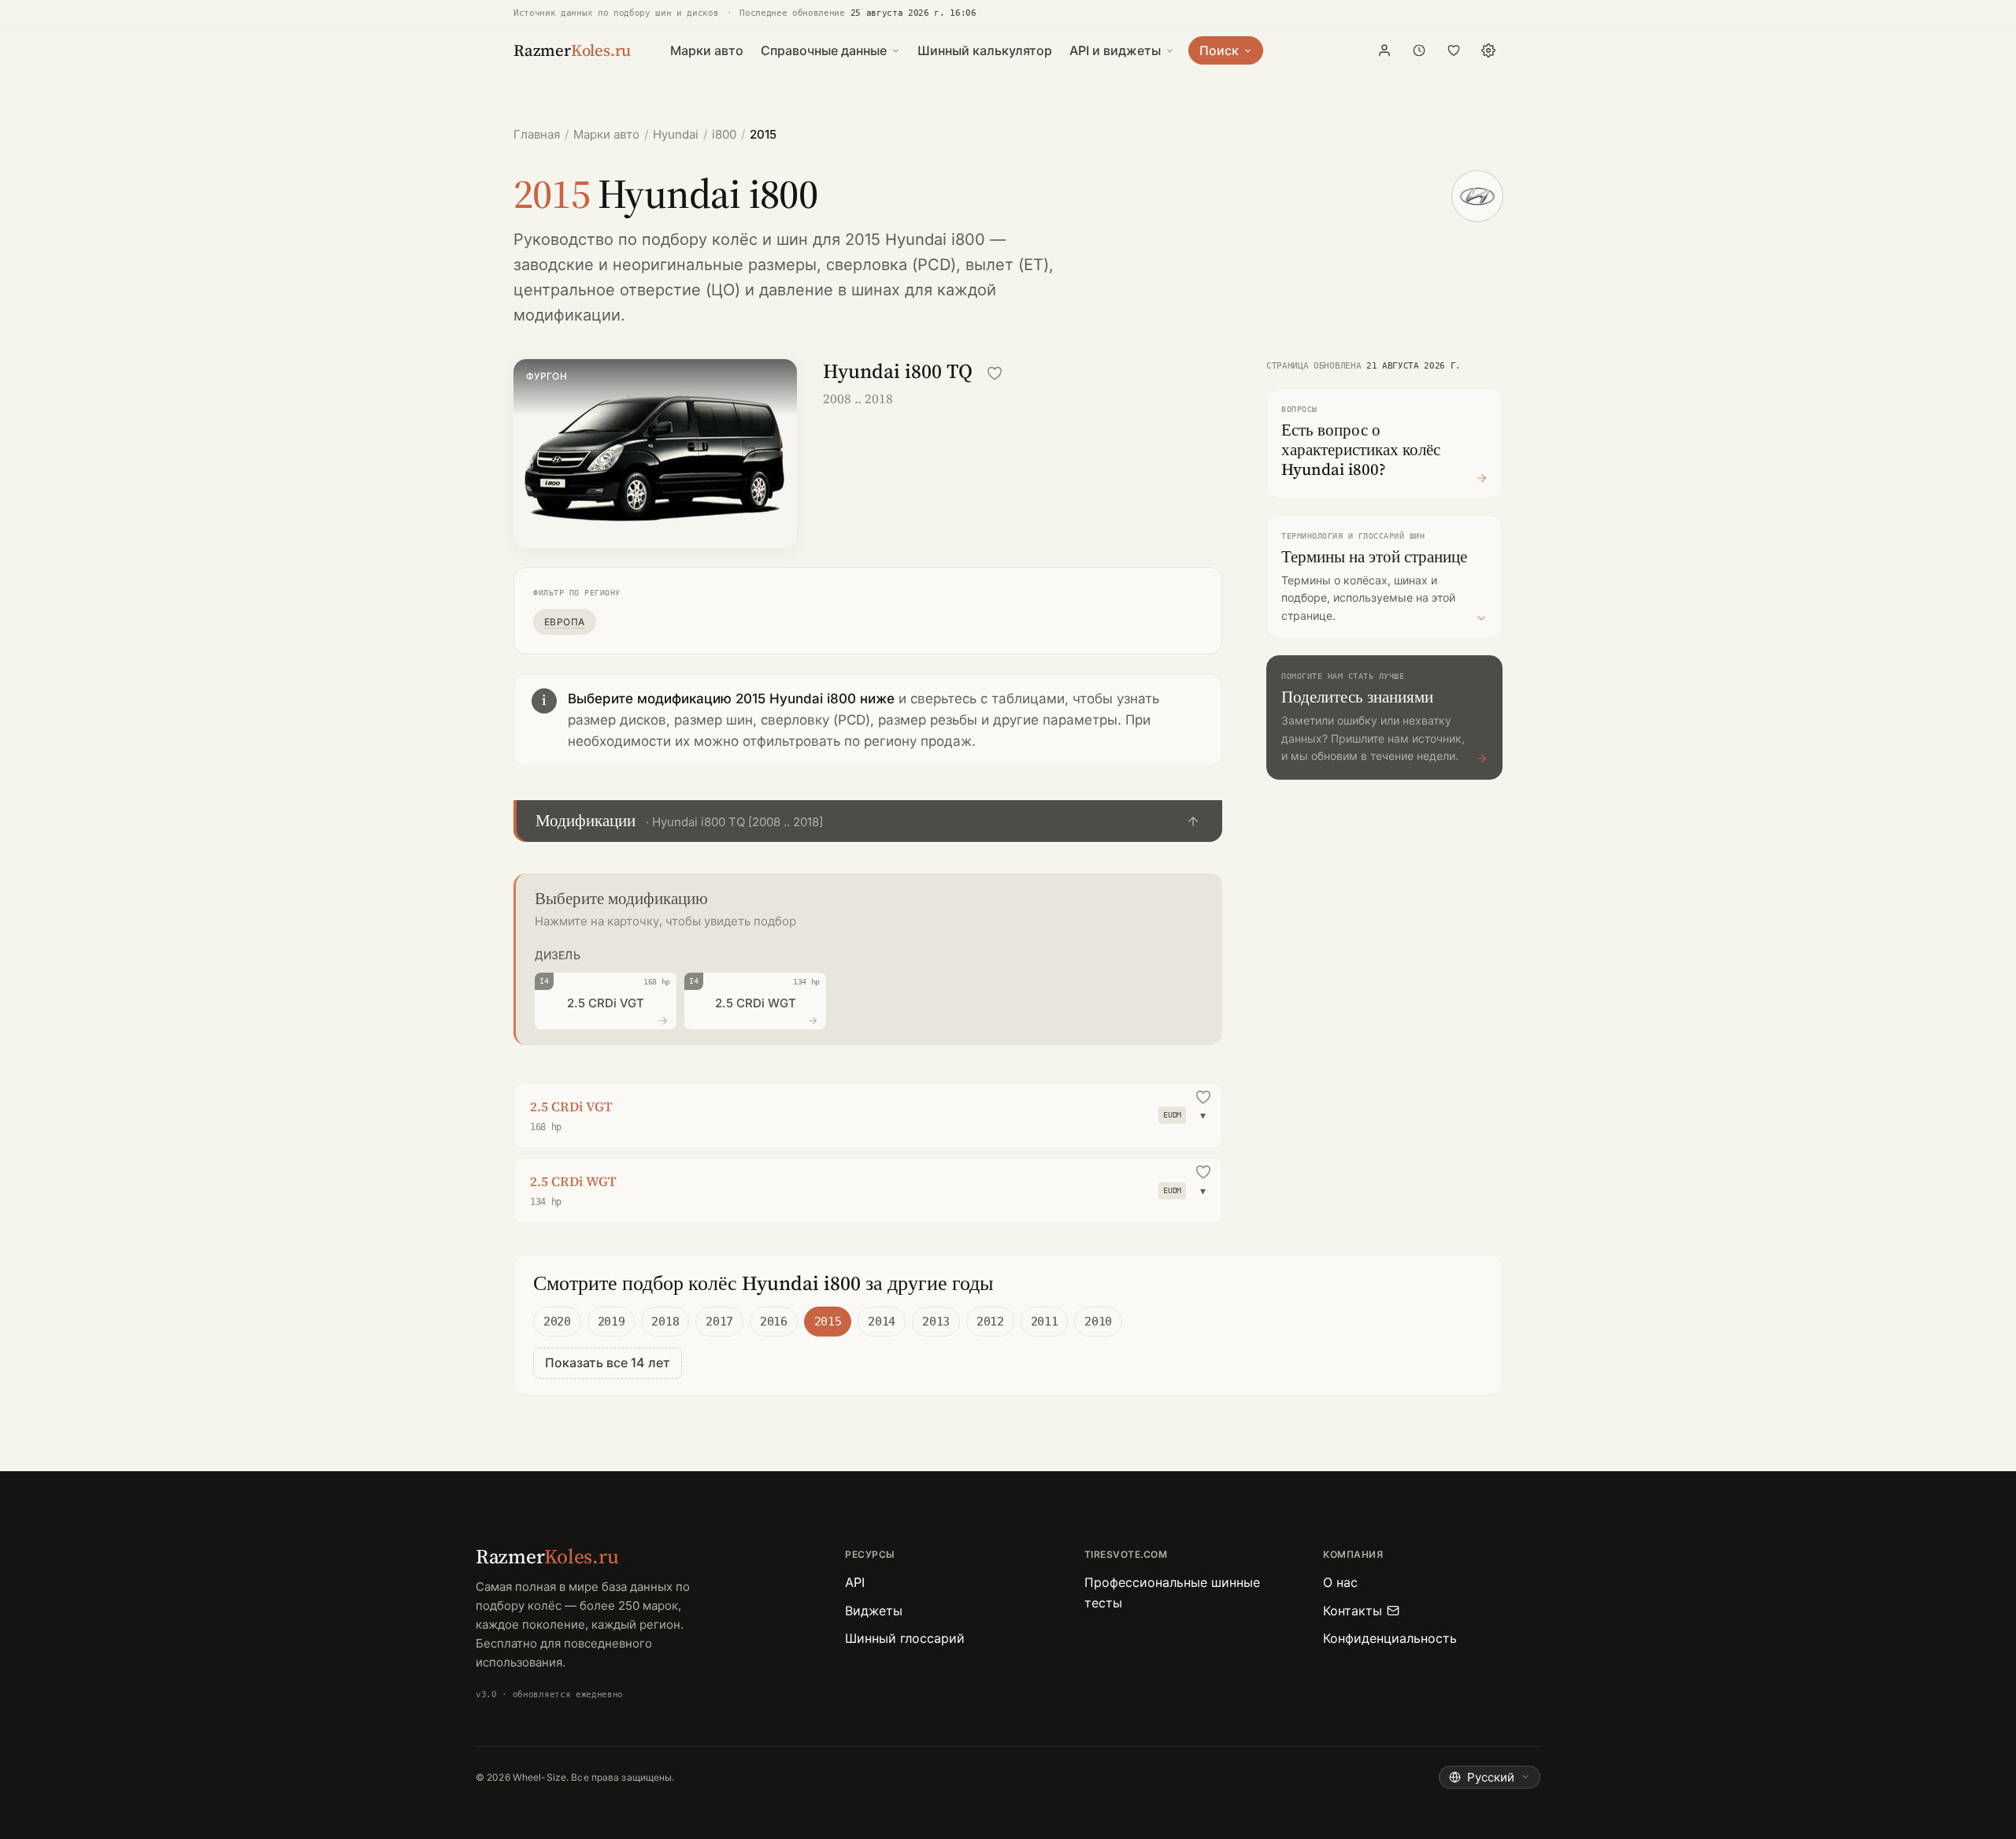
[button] (868, 821)
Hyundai (676, 134)
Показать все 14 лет (608, 1363)
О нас (1340, 1582)
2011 (1045, 1322)
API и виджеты (1115, 50)
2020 (557, 1322)
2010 (1098, 1322)
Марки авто (707, 50)
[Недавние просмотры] (1419, 50)
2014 (882, 1322)
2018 (665, 1322)
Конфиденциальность (1390, 1638)
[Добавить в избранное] (995, 373)
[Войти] (1384, 50)
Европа (565, 622)
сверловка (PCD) (891, 265)
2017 (719, 1322)
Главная (537, 134)
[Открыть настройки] (1488, 50)
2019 (611, 1322)
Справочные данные (824, 50)
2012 (990, 1322)
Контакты (1353, 1611)
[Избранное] (1454, 50)
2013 (936, 1322)
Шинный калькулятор (985, 50)
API (855, 1582)
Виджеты (874, 1611)
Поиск (1219, 50)
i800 (724, 134)
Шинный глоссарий (905, 1638)
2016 (774, 1322)
